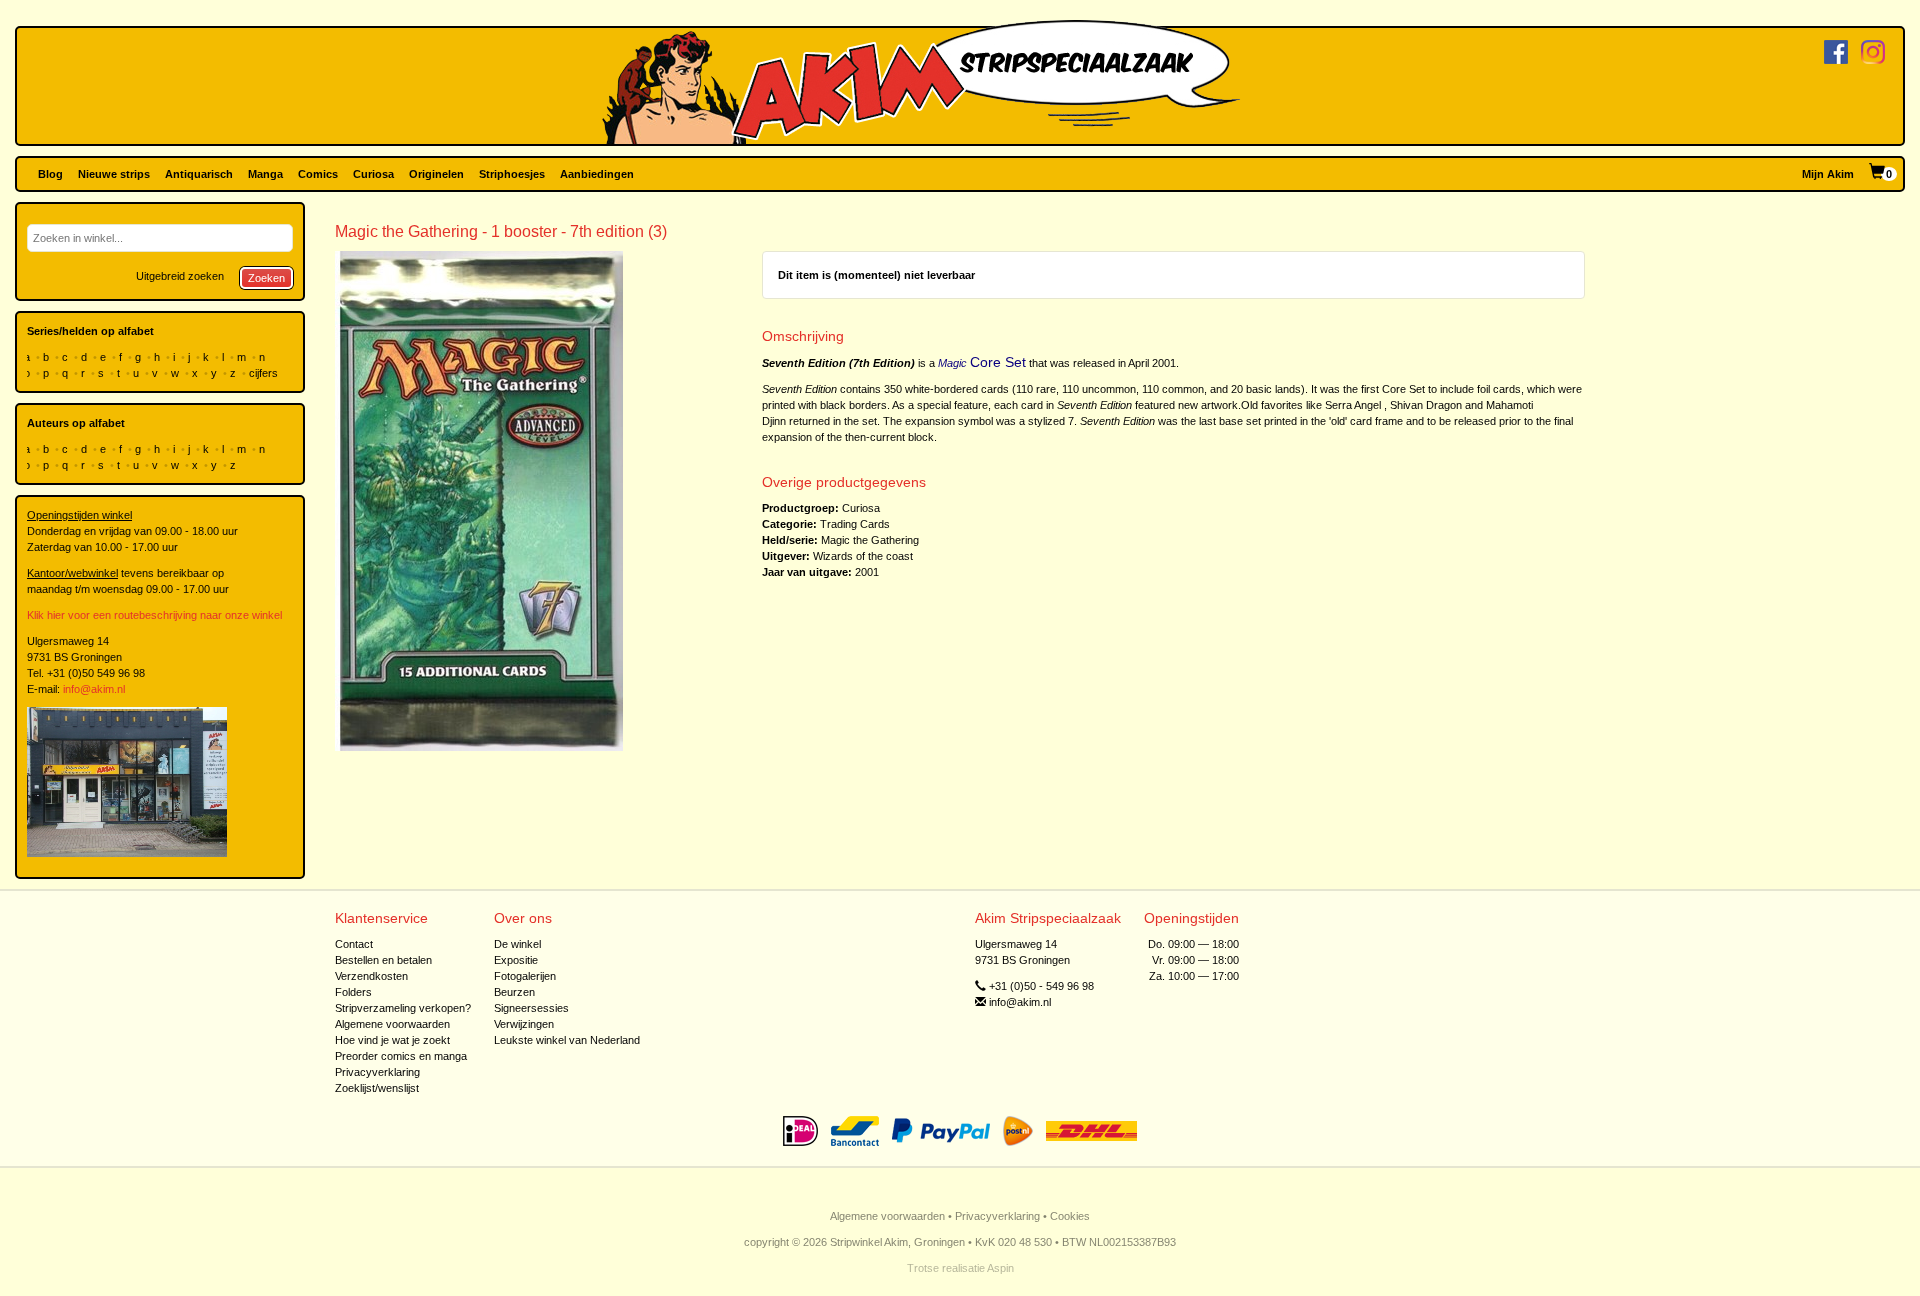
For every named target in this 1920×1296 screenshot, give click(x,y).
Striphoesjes (512, 174)
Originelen (436, 174)
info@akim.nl (94, 689)
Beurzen (514, 992)
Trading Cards (855, 524)
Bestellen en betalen (383, 960)
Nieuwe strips (114, 174)
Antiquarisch (199, 174)
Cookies (1070, 1216)
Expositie (516, 960)
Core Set (998, 362)
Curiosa (373, 174)
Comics (318, 174)
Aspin (1000, 1268)
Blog (50, 174)
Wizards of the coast (863, 556)
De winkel (517, 944)
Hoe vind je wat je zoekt (392, 1040)
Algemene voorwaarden (392, 1024)
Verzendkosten (371, 976)
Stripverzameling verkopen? (403, 1008)
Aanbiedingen (597, 174)
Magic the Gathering (870, 540)
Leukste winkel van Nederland (567, 1040)
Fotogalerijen (525, 976)
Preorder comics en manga (401, 1056)
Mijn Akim (1828, 174)
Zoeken (266, 278)
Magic (952, 363)
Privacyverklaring (377, 1072)
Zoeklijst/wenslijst (377, 1088)
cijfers (265, 373)
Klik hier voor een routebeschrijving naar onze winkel (154, 615)
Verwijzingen (524, 1024)
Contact (354, 944)
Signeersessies (531, 1008)
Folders (353, 992)
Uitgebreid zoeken (180, 276)
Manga (265, 174)
